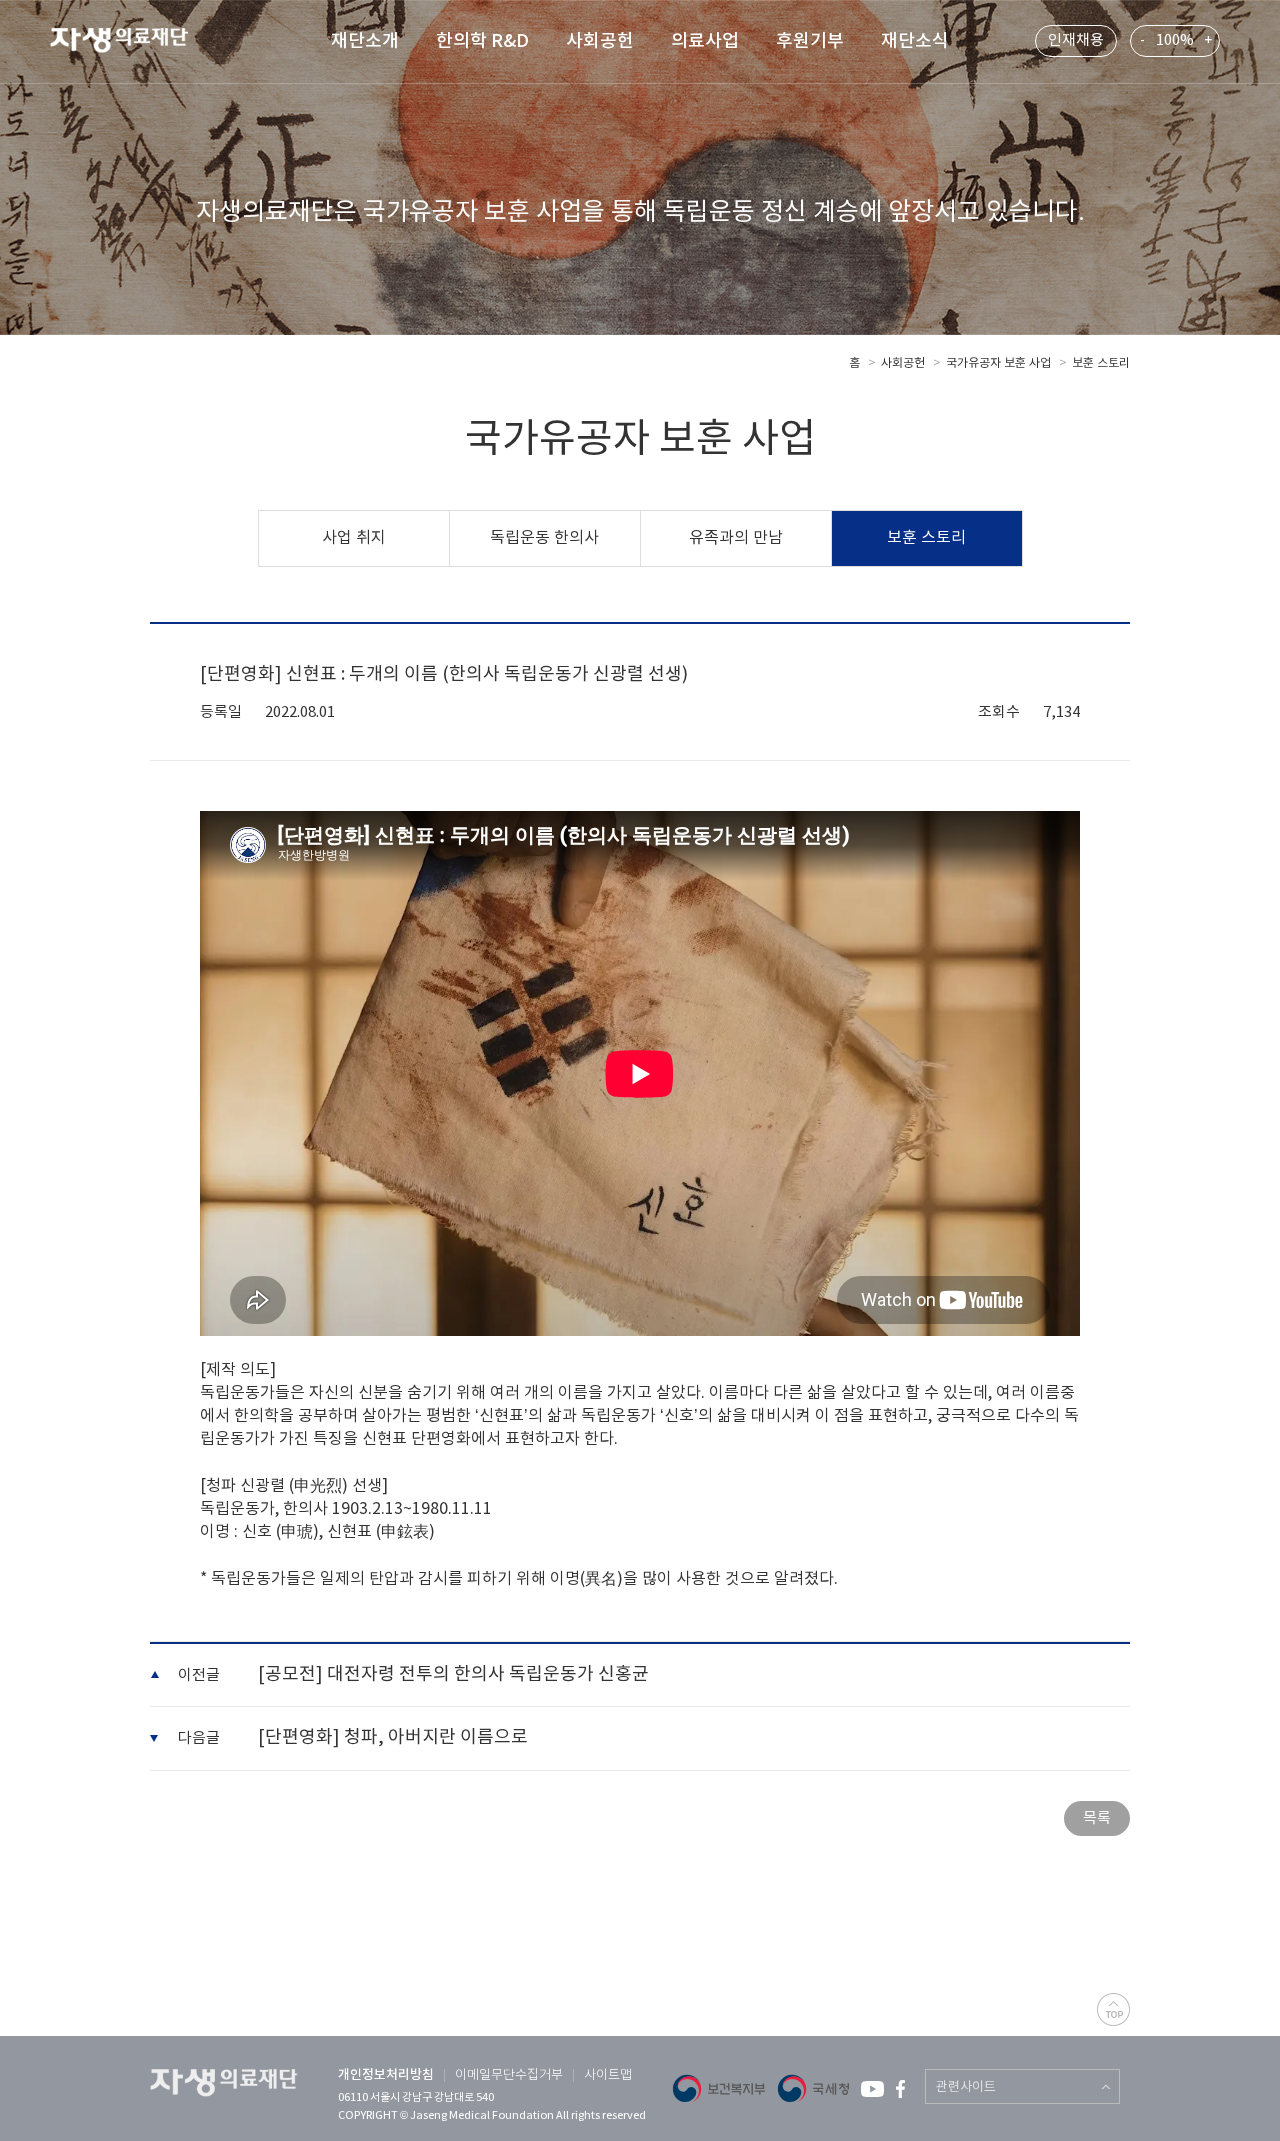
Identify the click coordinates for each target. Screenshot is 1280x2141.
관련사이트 (966, 2087)
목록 (1097, 1818)
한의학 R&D (482, 41)
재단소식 (915, 41)
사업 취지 (354, 538)
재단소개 (365, 41)
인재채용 (1076, 40)
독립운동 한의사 (544, 538)
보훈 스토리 (1101, 363)
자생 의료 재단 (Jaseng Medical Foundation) (131, 43)
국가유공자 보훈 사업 (998, 363)
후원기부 (810, 41)
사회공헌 (600, 41)
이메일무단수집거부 (509, 2075)
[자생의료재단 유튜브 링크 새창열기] (872, 2089)
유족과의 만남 (736, 538)
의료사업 (705, 41)
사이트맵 (608, 2075)
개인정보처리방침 (386, 2075)
